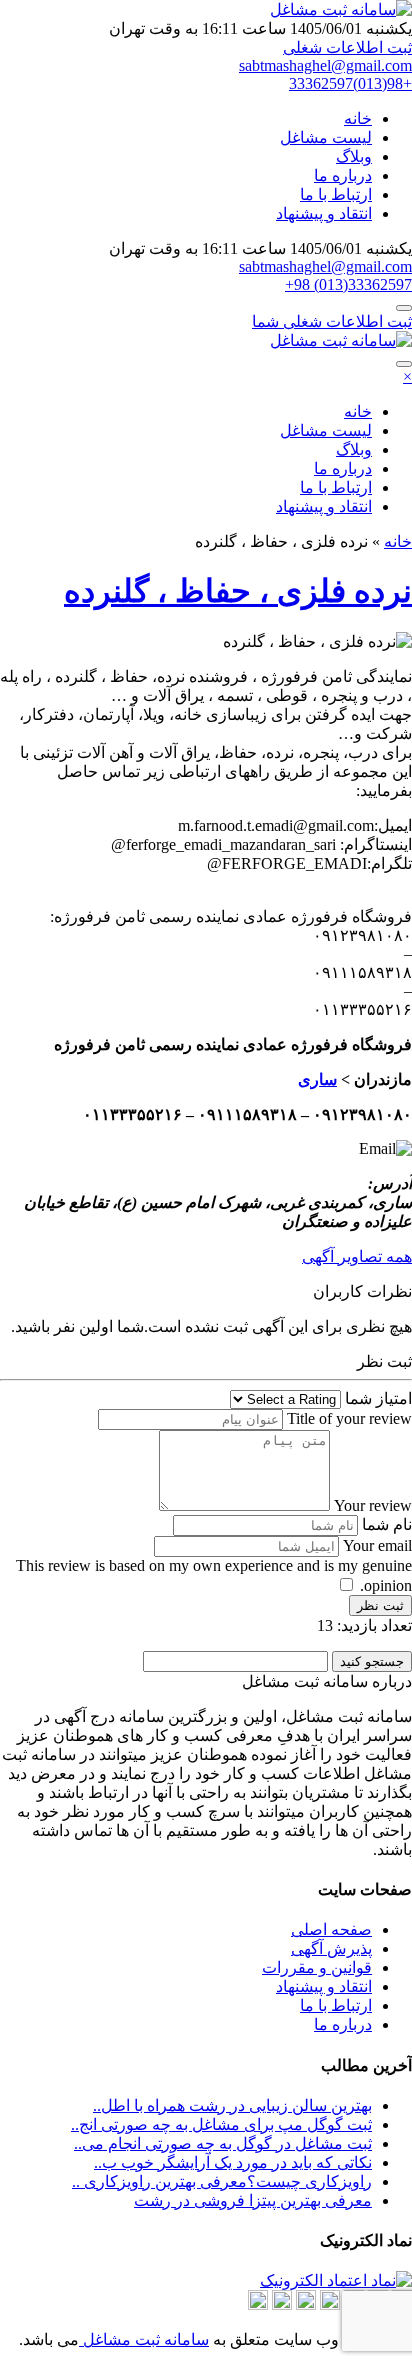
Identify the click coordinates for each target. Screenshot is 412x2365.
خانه (358, 118)
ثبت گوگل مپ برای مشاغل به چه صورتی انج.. (221, 2124)
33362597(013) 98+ (348, 284)
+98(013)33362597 (350, 83)
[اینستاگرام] (330, 2304)
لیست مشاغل (326, 137)
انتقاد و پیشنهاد (324, 213)
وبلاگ (354, 156)
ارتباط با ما (336, 194)
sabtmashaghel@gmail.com (325, 65)
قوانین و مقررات (317, 1967)
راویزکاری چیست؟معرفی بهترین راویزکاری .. (222, 2181)
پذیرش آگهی (331, 1948)
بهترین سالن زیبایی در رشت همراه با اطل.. (232, 2105)
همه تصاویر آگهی (357, 1256)
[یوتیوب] (258, 2304)
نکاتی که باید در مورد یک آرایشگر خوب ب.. (233, 2162)
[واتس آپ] (306, 2304)
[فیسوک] (282, 2304)
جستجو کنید (372, 1661)
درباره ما (343, 175)
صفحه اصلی (331, 1929)
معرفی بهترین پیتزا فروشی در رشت (253, 2200)
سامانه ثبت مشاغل (144, 2339)
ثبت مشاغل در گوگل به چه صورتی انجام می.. (223, 2143)
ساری (317, 1079)
